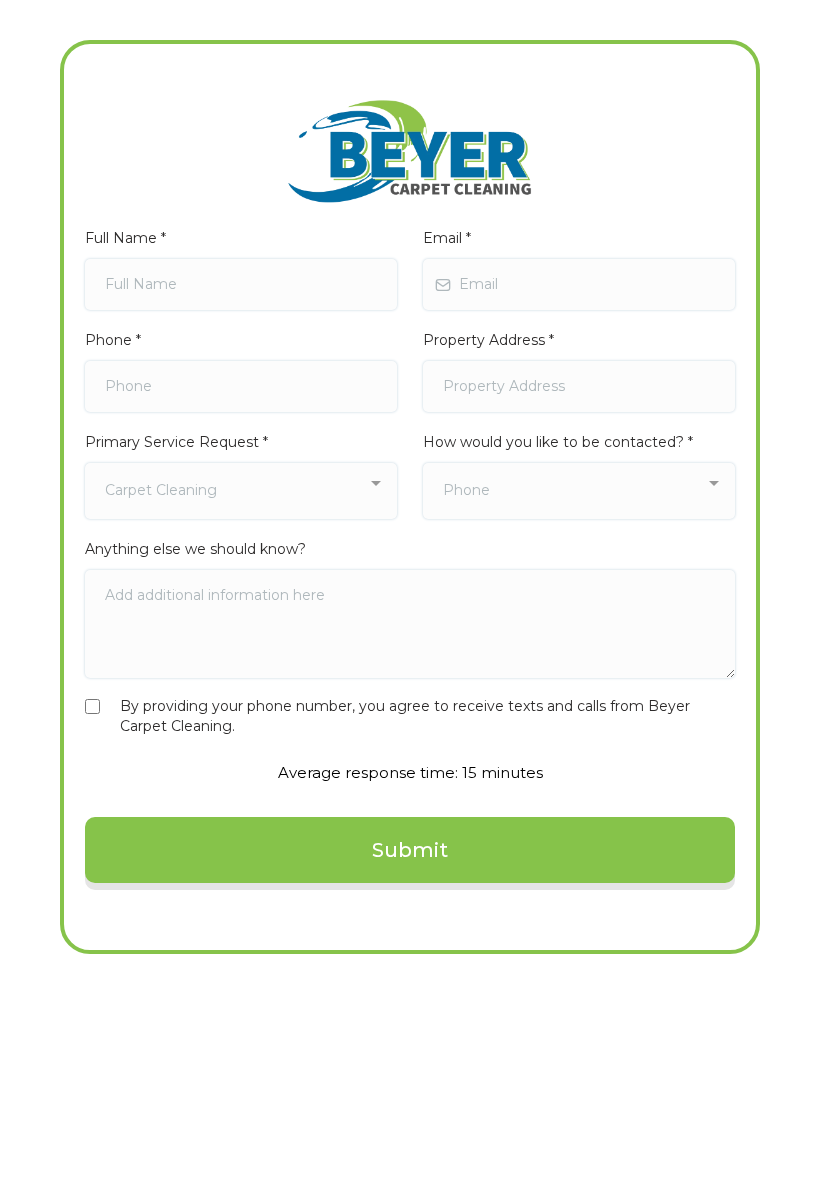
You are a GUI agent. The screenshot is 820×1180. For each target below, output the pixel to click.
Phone (113, 340)
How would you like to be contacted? (558, 442)
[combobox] (241, 490)
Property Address (488, 340)
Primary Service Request (176, 442)
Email (447, 238)
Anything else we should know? (195, 549)
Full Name (125, 238)
